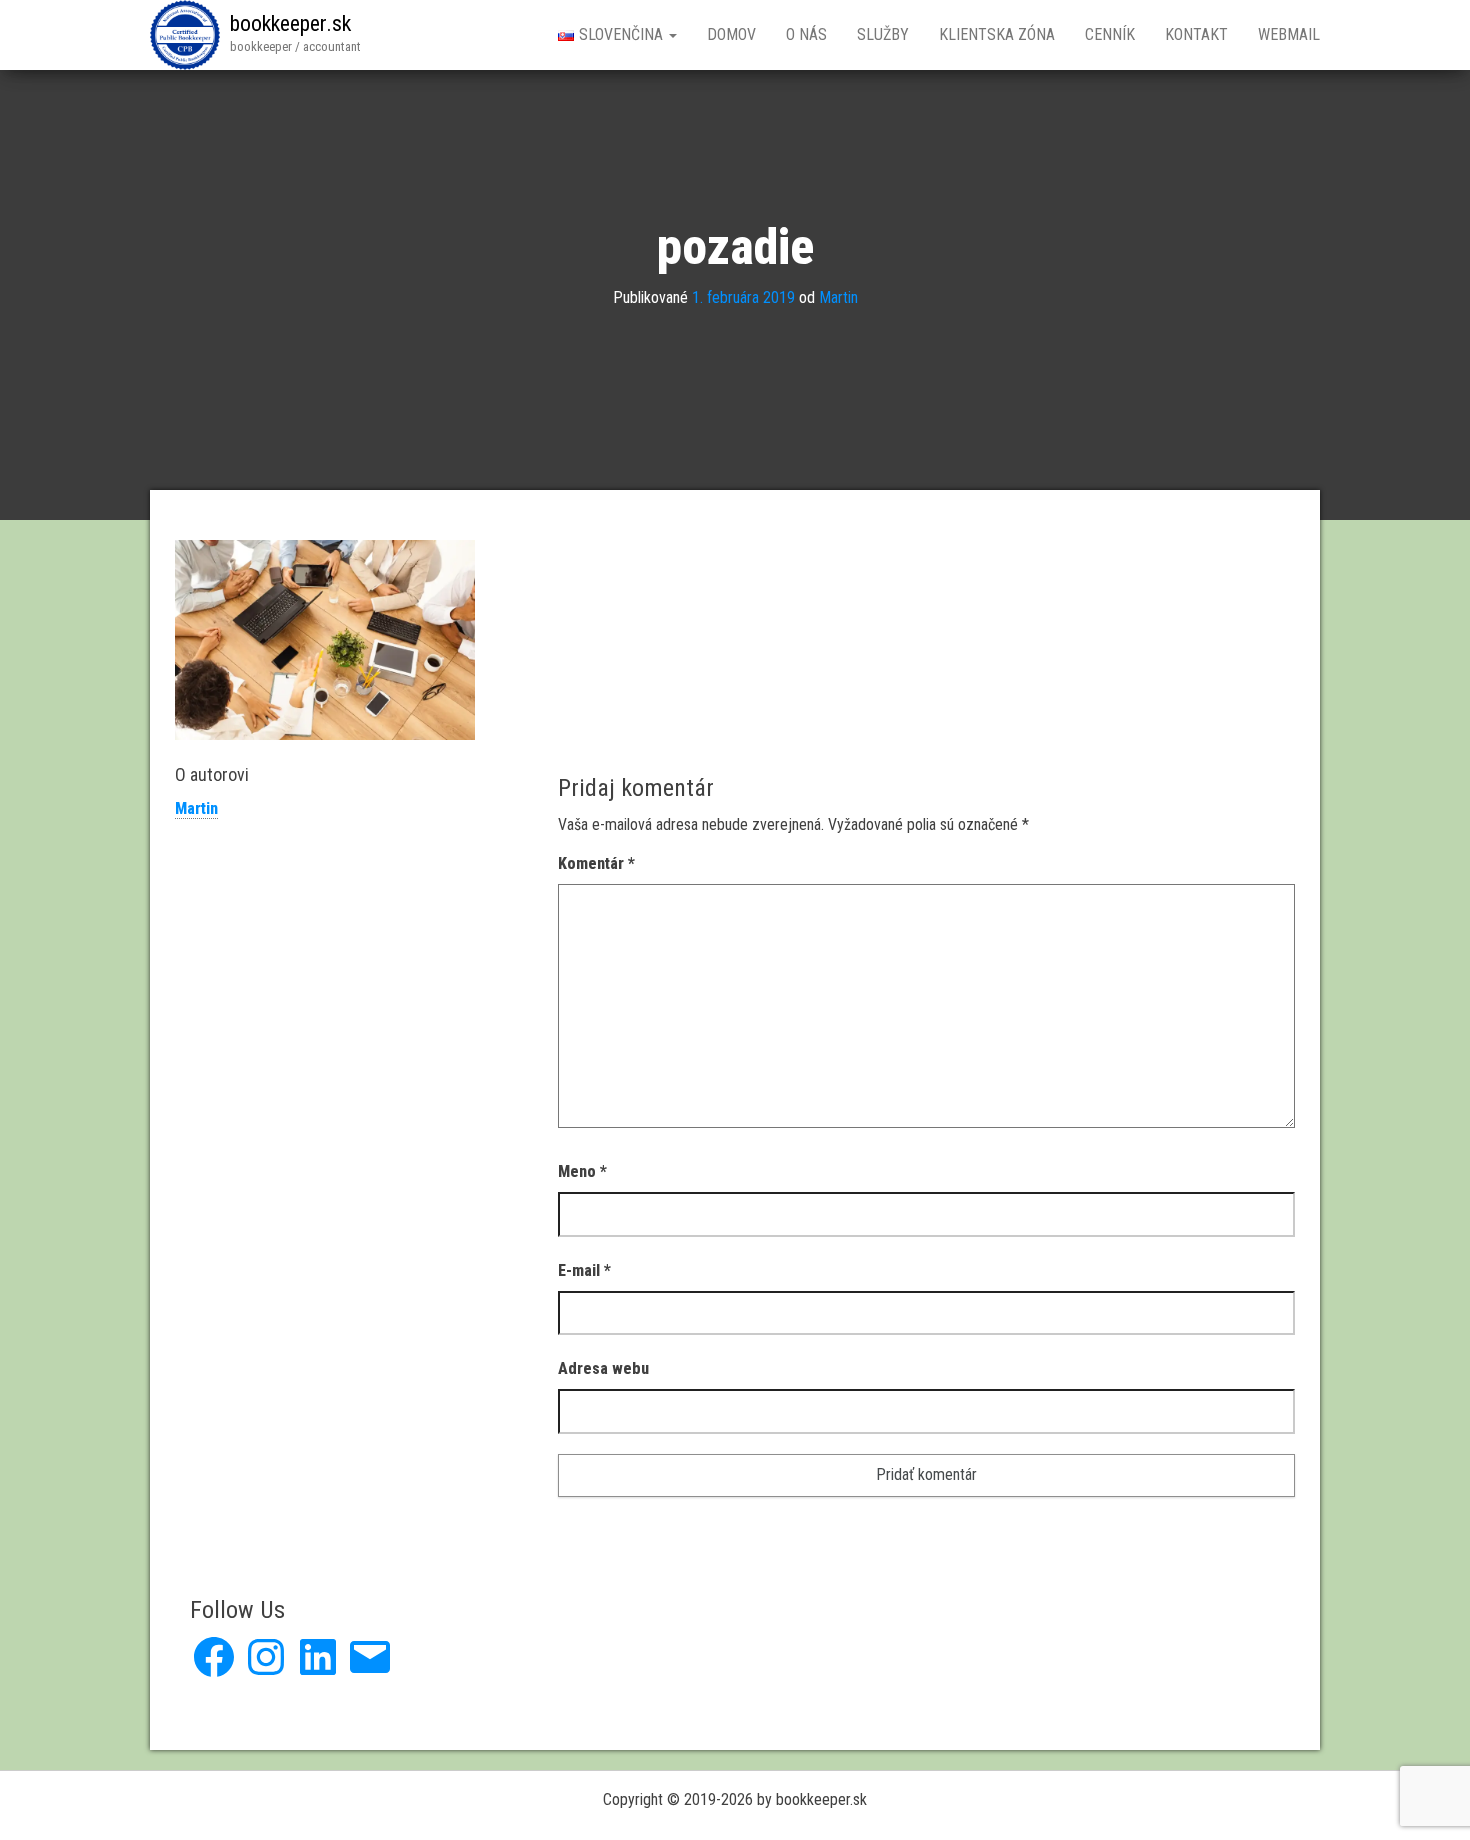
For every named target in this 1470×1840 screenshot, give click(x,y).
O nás (806, 34)
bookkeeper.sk (290, 23)
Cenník (1110, 34)
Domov (731, 34)
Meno (582, 1171)
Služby (883, 34)
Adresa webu (603, 1368)
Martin (838, 297)
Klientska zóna (997, 34)
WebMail (1289, 34)
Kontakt (1196, 34)
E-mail (584, 1270)
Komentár (596, 863)
